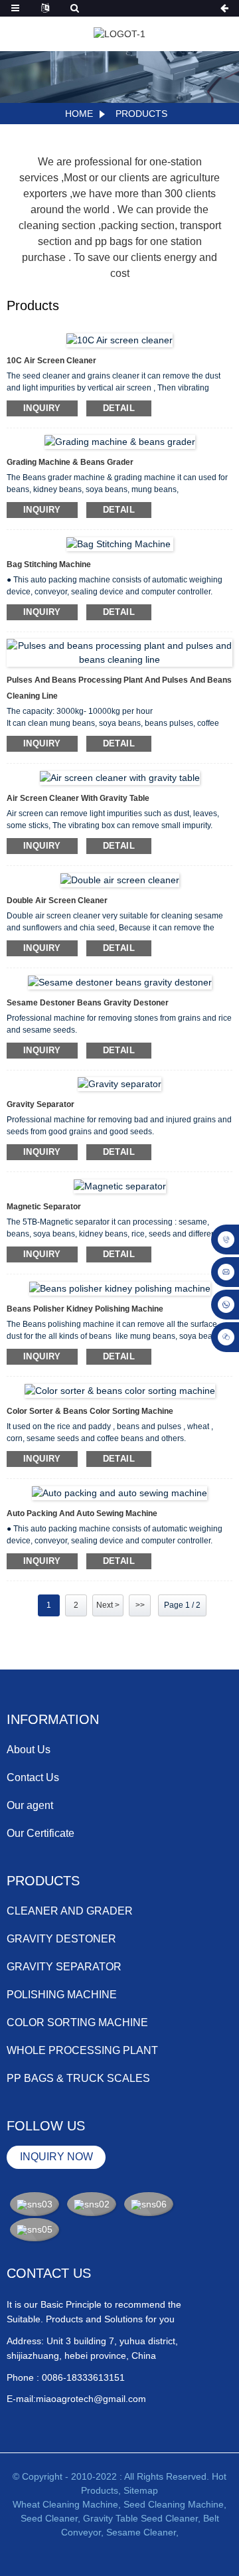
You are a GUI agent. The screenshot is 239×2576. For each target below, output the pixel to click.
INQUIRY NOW (56, 2157)
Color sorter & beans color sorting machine (90, 1411)
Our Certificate (40, 1833)
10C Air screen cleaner (51, 361)
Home (79, 114)
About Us (29, 1750)
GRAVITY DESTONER (61, 1939)
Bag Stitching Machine (50, 564)
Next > (108, 1605)
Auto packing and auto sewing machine (82, 1513)
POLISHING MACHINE (62, 1995)
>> (140, 1605)
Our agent (30, 1805)
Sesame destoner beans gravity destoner (88, 1003)
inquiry (42, 408)
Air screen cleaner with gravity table (78, 798)
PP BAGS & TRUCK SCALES (78, 2078)
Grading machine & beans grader (70, 462)
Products (141, 114)
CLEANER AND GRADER (70, 1911)
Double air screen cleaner (57, 901)
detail (119, 408)
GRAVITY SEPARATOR (64, 1967)
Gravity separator (40, 1104)
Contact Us (33, 1777)
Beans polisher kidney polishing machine (85, 1309)
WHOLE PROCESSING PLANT (82, 2050)
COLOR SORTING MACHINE (77, 2022)
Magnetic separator (44, 1207)
